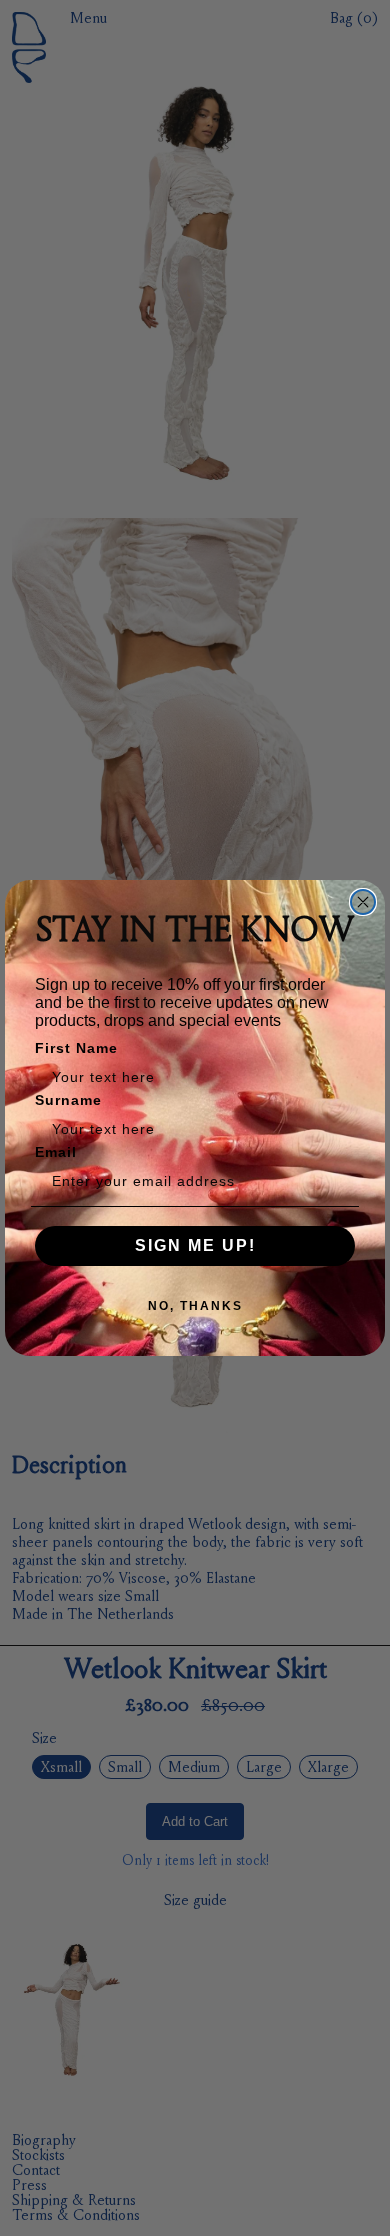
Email (56, 1152)
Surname (68, 1100)
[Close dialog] (363, 902)
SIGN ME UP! (195, 1245)
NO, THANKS (195, 1306)
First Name (76, 1048)
